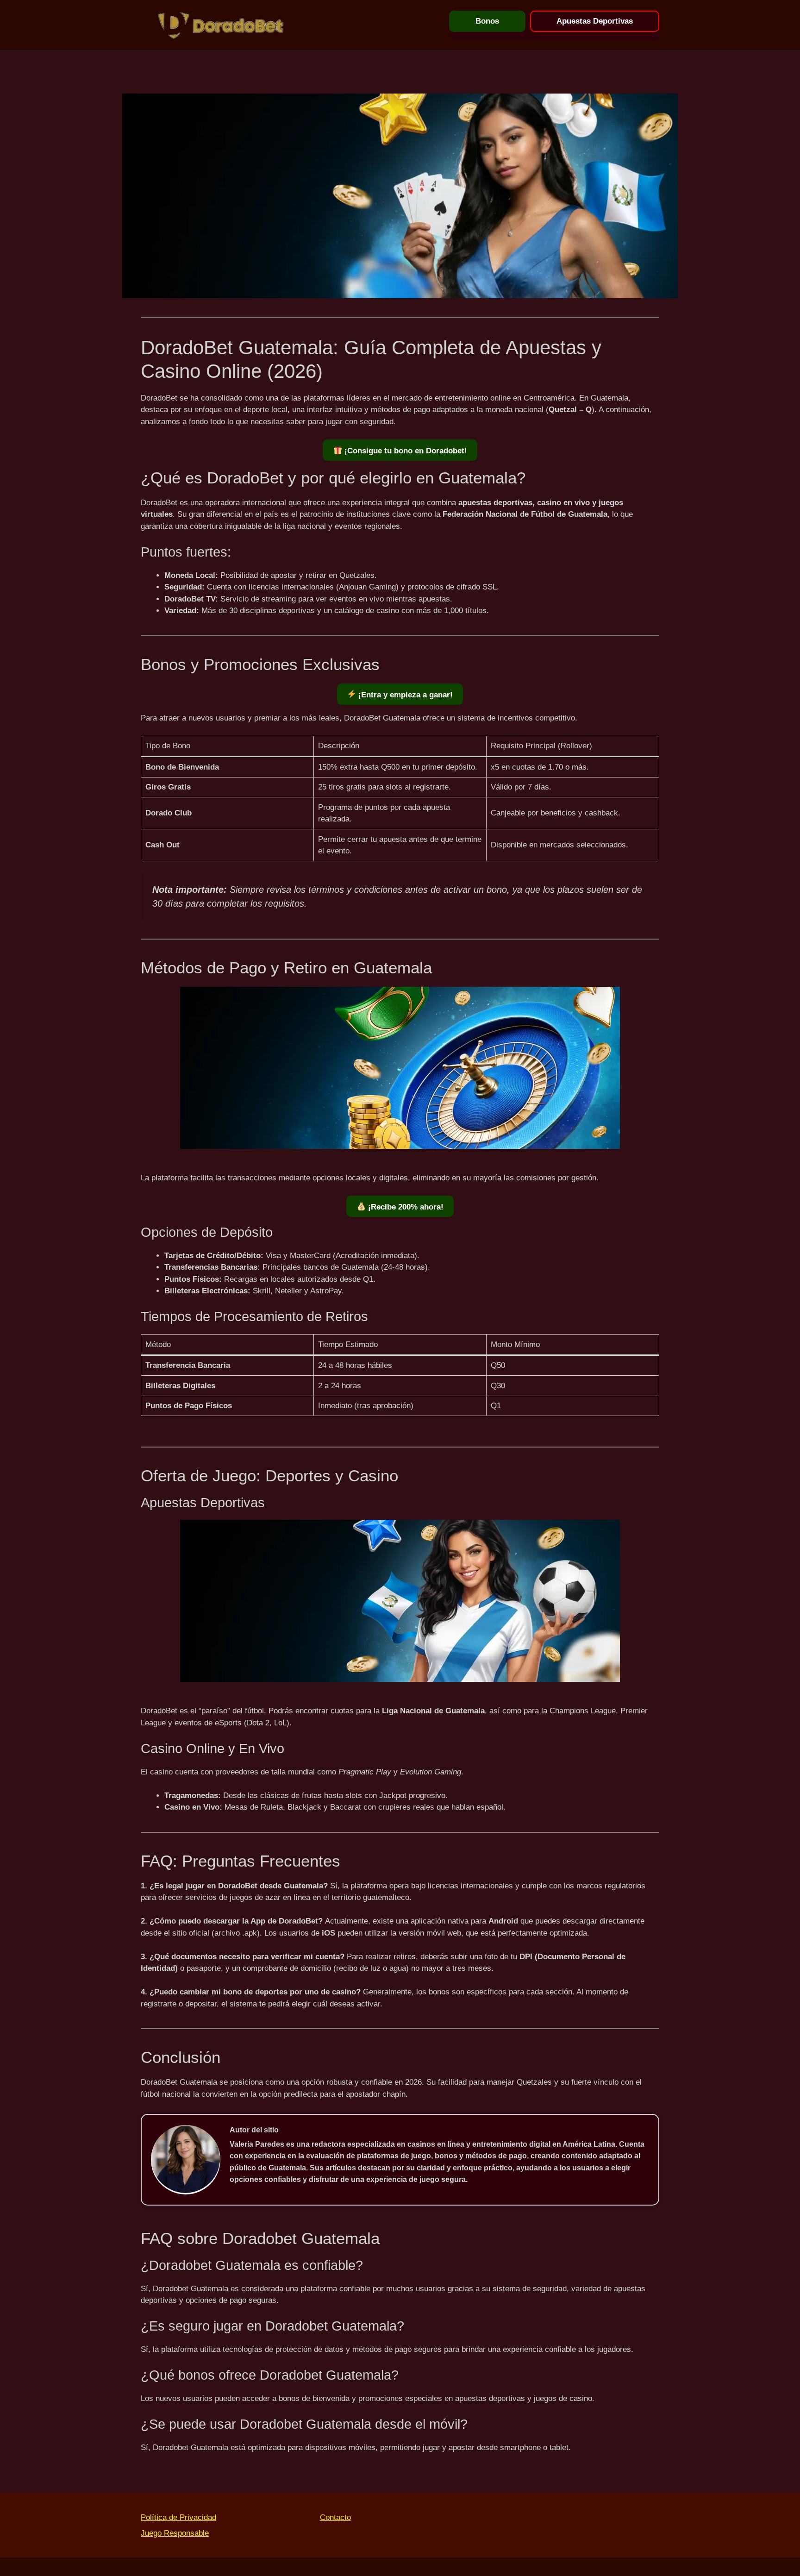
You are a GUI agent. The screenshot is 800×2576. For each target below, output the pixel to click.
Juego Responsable (175, 2533)
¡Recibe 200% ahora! (405, 1207)
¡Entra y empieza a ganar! (404, 695)
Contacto (335, 2517)
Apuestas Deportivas (595, 21)
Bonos (487, 21)
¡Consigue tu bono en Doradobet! (405, 451)
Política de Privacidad (178, 2517)
